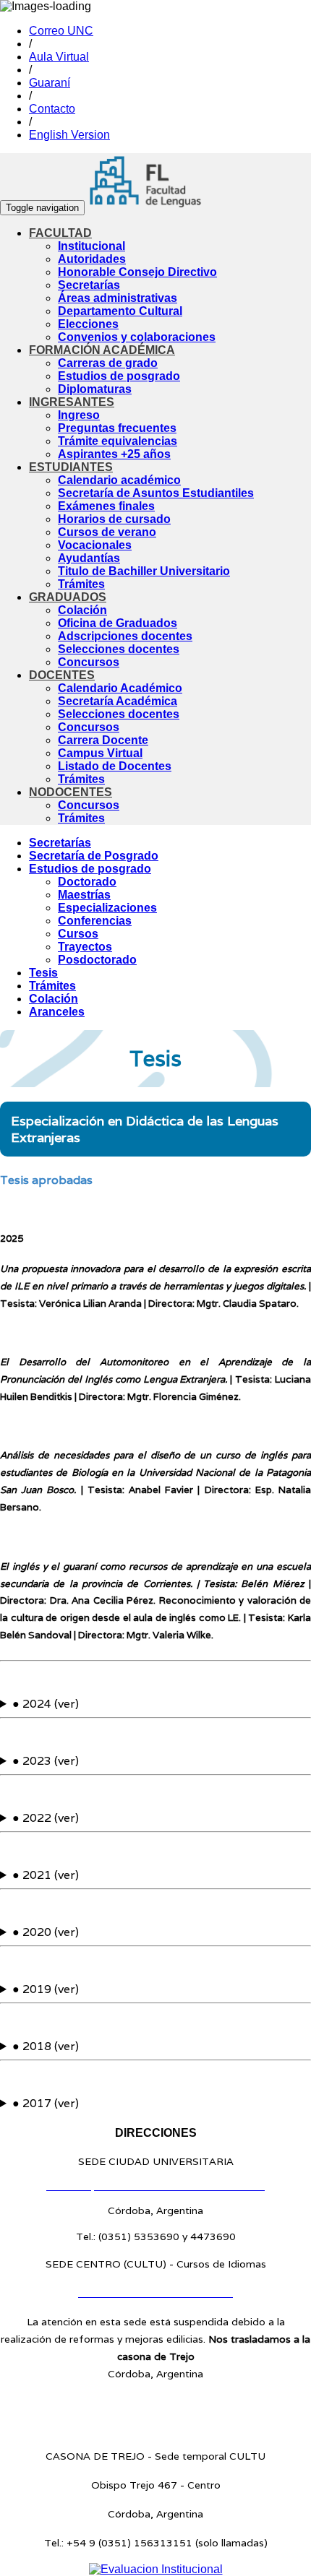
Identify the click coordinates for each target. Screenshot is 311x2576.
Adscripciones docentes (125, 636)
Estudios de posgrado (119, 376)
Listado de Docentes (115, 766)
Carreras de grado (108, 363)
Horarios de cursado (114, 519)
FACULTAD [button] (60, 233)
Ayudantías (89, 558)
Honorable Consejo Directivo (137, 272)
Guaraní (50, 83)
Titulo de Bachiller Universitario (144, 571)
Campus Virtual (100, 753)
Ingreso (79, 415)
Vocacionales (95, 545)
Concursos (89, 662)
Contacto (52, 109)
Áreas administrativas (118, 298)
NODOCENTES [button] (71, 792)
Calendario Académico (120, 688)
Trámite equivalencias (118, 441)
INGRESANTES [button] (72, 402)
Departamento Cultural (120, 311)
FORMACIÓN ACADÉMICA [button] (102, 350)
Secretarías (89, 285)
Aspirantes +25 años (114, 454)
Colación (82, 610)
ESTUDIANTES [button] (71, 467)
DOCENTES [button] (62, 675)
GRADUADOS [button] (68, 597)
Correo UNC (61, 31)
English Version (69, 135)
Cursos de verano (107, 532)
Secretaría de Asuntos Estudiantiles (156, 493)
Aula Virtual (59, 57)
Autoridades (92, 259)
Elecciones (88, 324)
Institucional (91, 246)
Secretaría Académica (118, 701)
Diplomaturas (95, 389)
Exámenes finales (106, 506)
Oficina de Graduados (118, 623)
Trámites (81, 584)
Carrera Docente (103, 740)
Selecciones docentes (119, 649)
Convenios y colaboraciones (137, 337)
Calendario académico (119, 480)
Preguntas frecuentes (117, 428)
